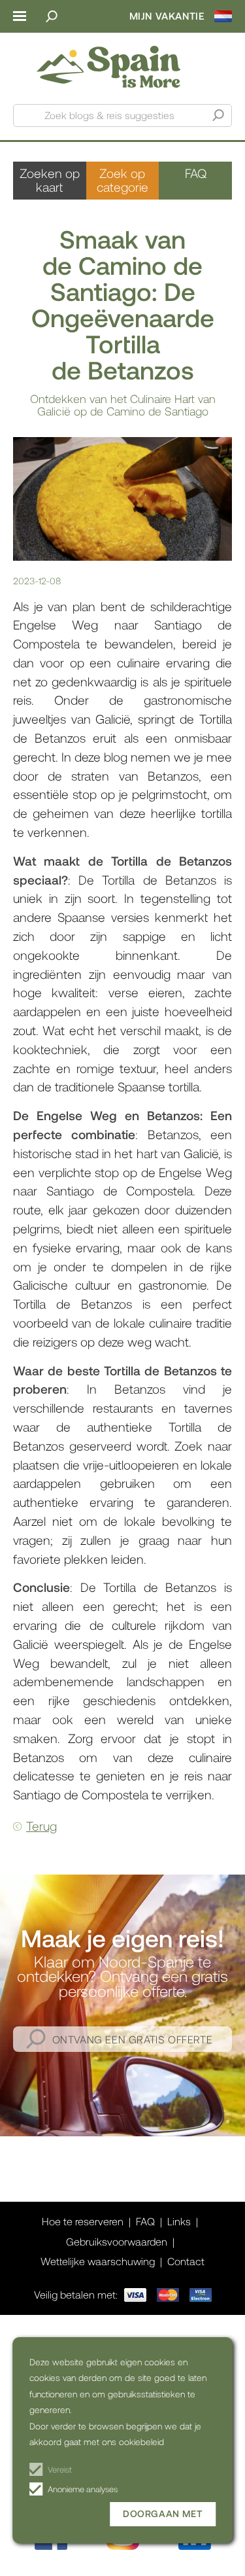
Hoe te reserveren (83, 2221)
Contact (186, 2261)
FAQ (196, 173)
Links (179, 2221)
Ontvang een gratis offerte (133, 2039)
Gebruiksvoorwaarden (117, 2241)
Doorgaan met (163, 2514)
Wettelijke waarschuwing (98, 2261)
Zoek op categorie (122, 180)
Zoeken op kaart (50, 180)
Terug (41, 1826)
